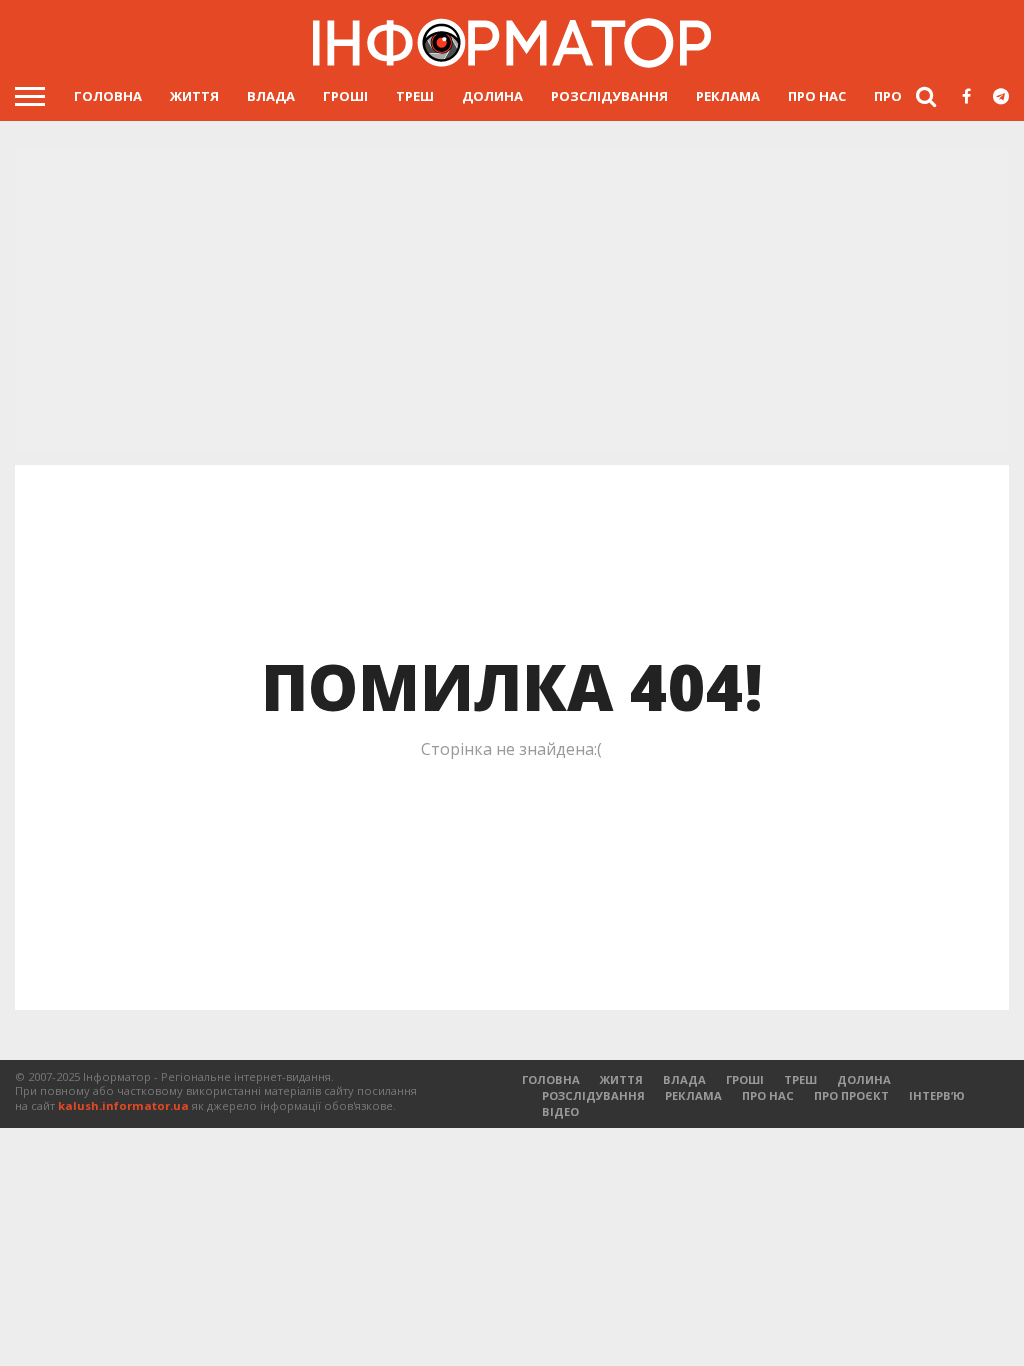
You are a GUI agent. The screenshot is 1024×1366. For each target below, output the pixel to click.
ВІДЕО (560, 1111)
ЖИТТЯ (194, 96)
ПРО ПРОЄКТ (851, 1095)
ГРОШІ (345, 96)
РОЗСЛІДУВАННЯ (609, 96)
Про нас (817, 96)
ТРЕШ (415, 96)
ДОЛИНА (492, 96)
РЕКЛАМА (728, 96)
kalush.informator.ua (123, 1105)
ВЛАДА (271, 96)
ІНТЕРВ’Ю (937, 1095)
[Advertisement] (512, 300)
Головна (108, 96)
